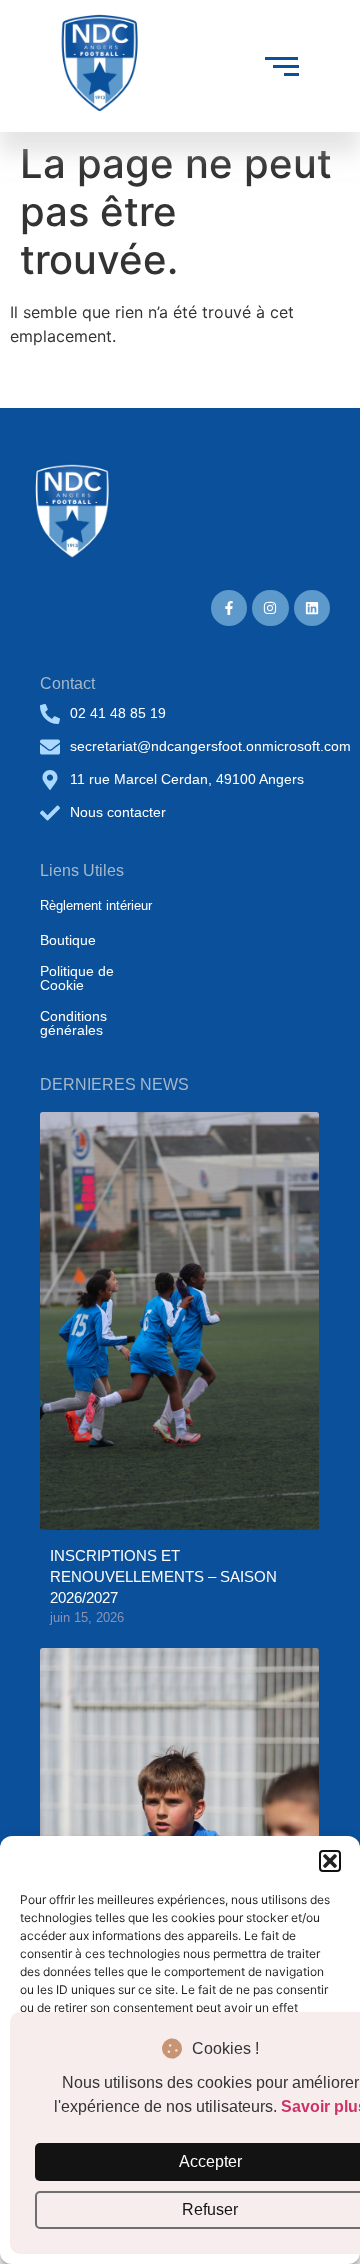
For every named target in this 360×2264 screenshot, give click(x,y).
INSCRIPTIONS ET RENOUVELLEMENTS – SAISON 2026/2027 (163, 1576)
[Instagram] (270, 608)
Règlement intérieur (96, 905)
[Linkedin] (312, 608)
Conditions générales (73, 1023)
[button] (330, 1861)
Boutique (68, 940)
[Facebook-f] (229, 608)
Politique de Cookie (77, 978)
